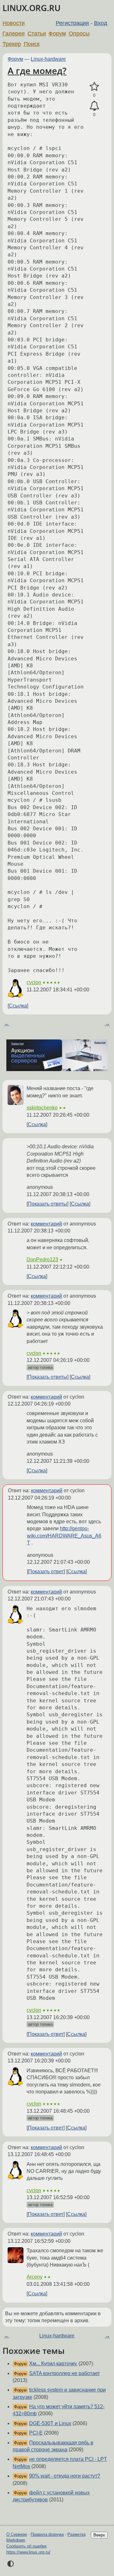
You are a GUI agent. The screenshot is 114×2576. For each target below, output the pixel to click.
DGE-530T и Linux (50, 2423)
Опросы (79, 34)
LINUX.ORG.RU (32, 8)
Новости (14, 23)
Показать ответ (46, 1572)
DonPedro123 (42, 1260)
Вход (101, 23)
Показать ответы (47, 1204)
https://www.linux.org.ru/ (28, 2552)
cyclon (34, 982)
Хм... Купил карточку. (53, 2364)
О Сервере (17, 2534)
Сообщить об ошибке (26, 2546)
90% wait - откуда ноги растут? (65, 2476)
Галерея (14, 34)
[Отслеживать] (94, 106)
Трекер (12, 44)
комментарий (46, 1224)
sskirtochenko (42, 1108)
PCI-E (36, 2433)
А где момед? (37, 71)
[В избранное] (94, 87)
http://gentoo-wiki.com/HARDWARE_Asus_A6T (64, 1536)
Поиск (32, 44)
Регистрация (72, 23)
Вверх (99, 2535)
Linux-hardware (48, 59)
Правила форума (47, 2534)
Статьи (37, 34)
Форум (57, 34)
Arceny (35, 2277)
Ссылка (18, 1006)
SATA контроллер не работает (64, 2373)
